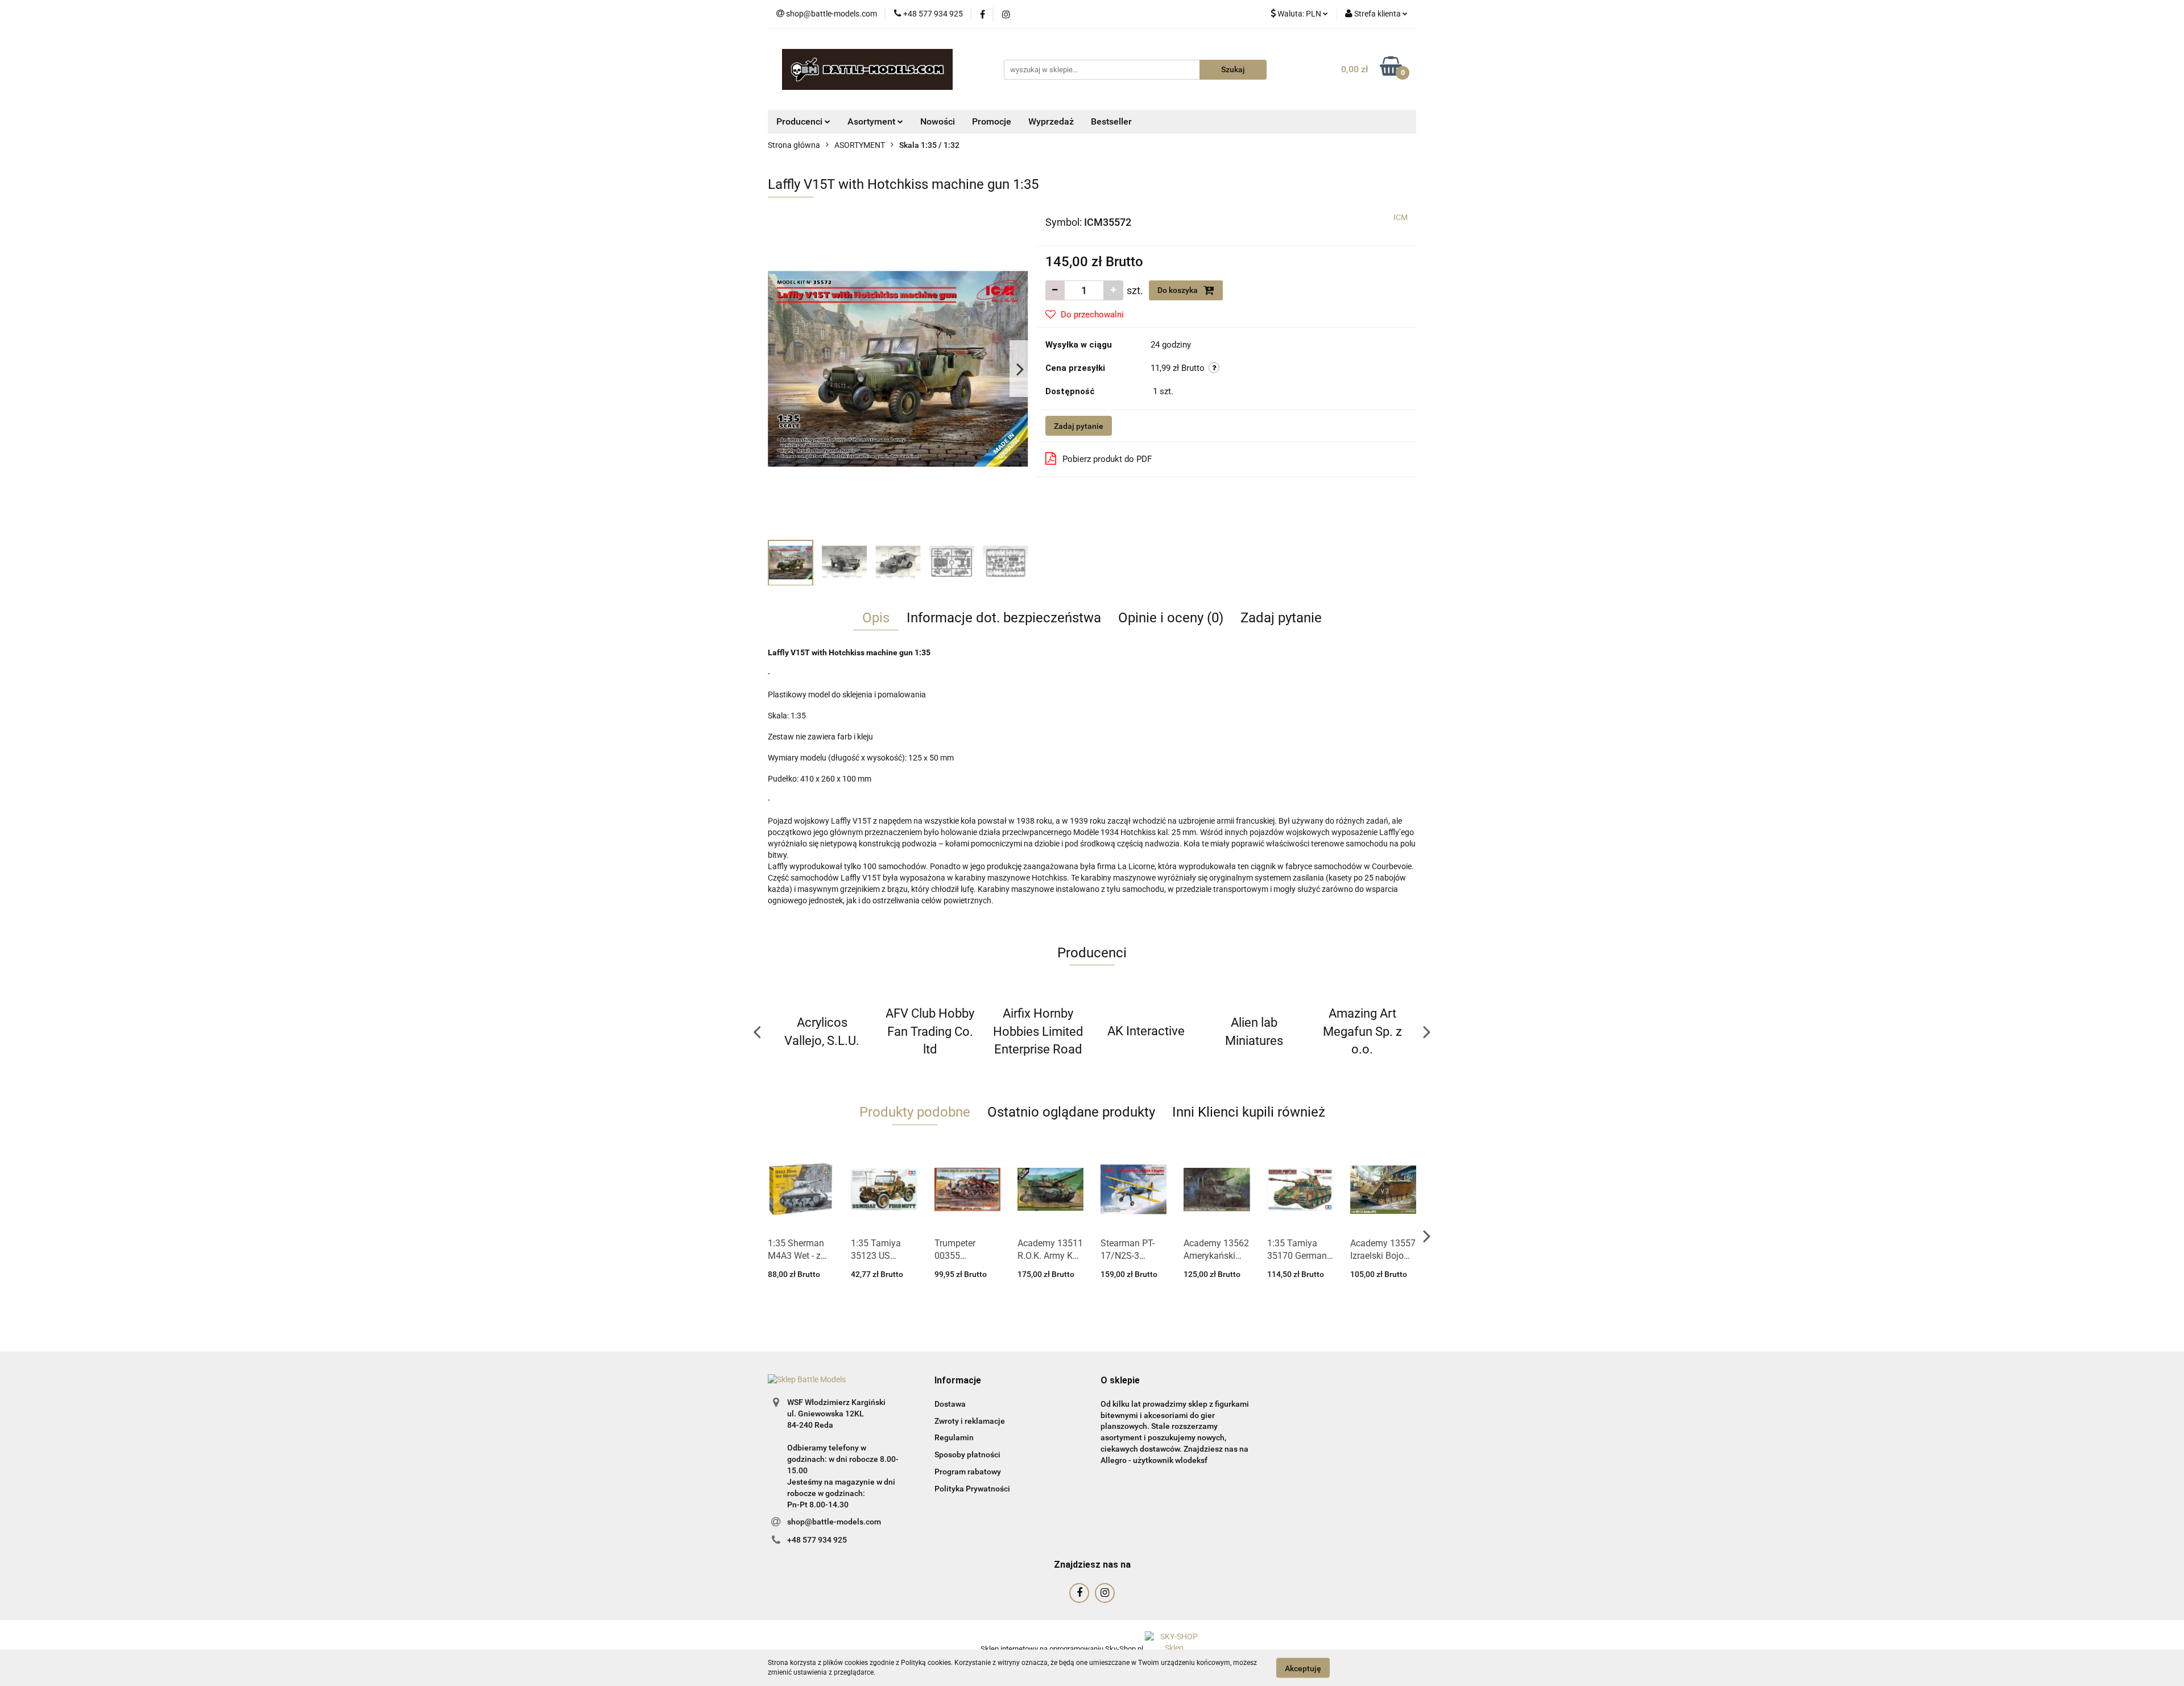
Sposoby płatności (967, 1454)
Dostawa (950, 1404)
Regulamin (954, 1437)
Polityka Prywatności (972, 1489)
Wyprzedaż (1051, 121)
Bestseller (1111, 121)
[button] (958, 1381)
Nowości (938, 121)
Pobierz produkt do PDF (1107, 459)
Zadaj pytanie (1079, 426)
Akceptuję (1303, 1668)
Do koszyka (1178, 290)
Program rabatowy (968, 1472)
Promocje (992, 121)
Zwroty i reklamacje (970, 1421)
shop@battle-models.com (834, 1522)
